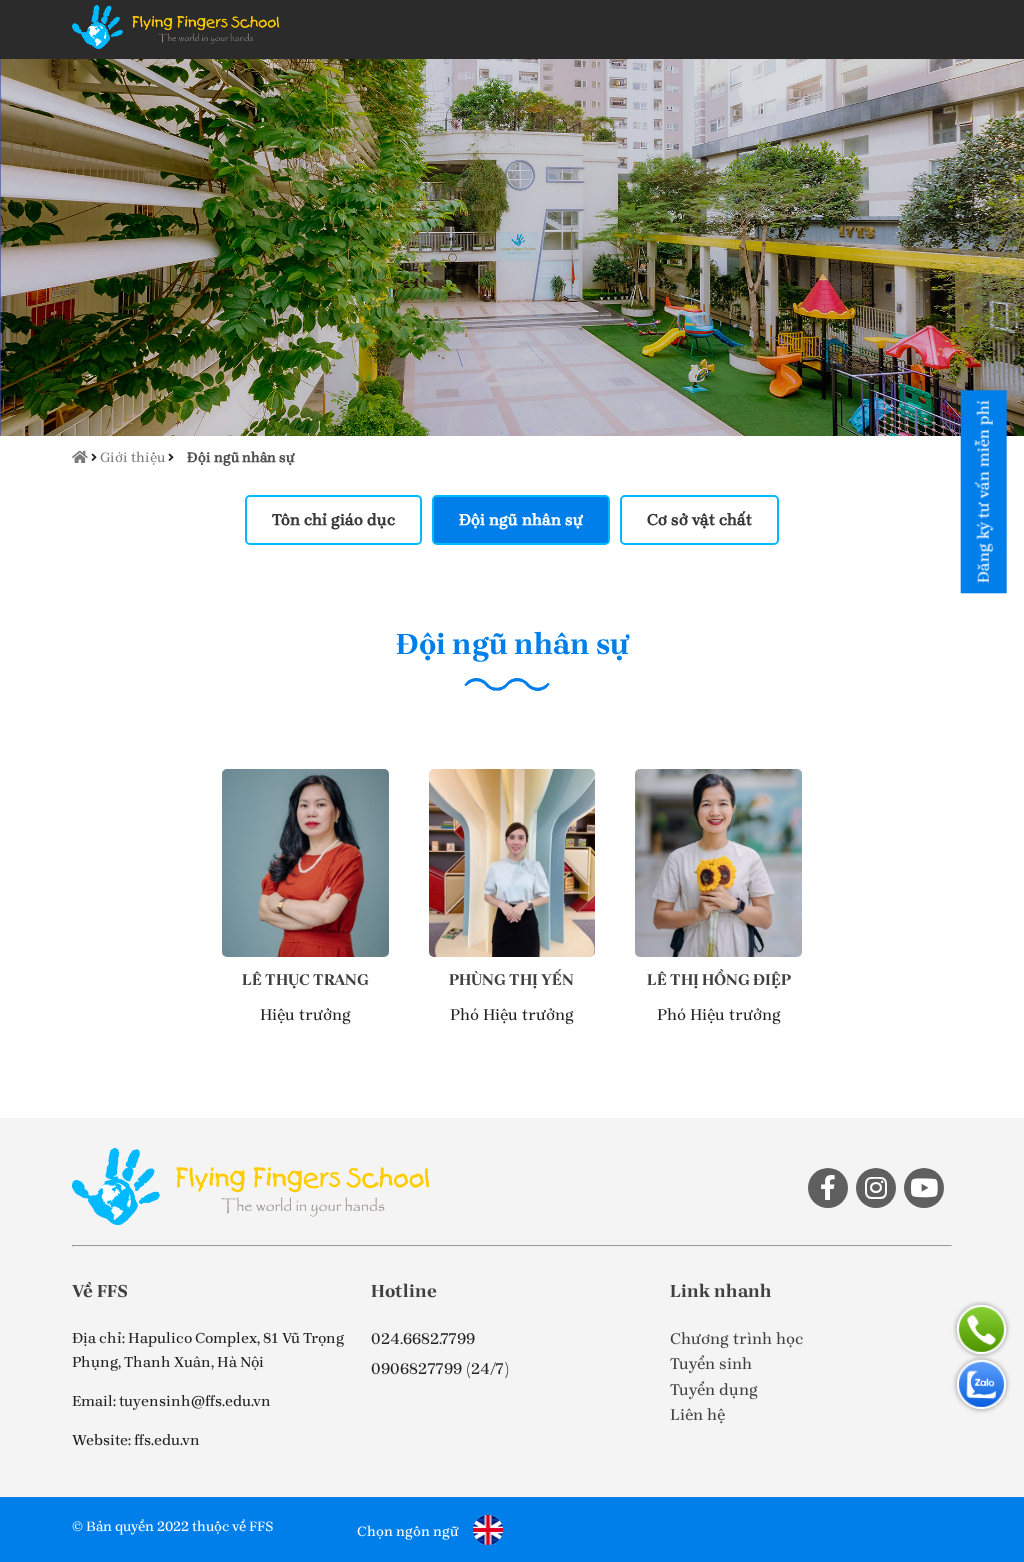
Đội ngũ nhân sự (240, 457)
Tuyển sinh (711, 1363)
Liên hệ (697, 1414)
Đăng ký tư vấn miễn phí (983, 491)
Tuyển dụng (714, 1389)
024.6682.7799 (423, 1338)
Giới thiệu (132, 457)
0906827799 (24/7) (440, 1368)
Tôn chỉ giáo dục (333, 519)
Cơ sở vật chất (699, 519)
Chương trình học (736, 1338)
